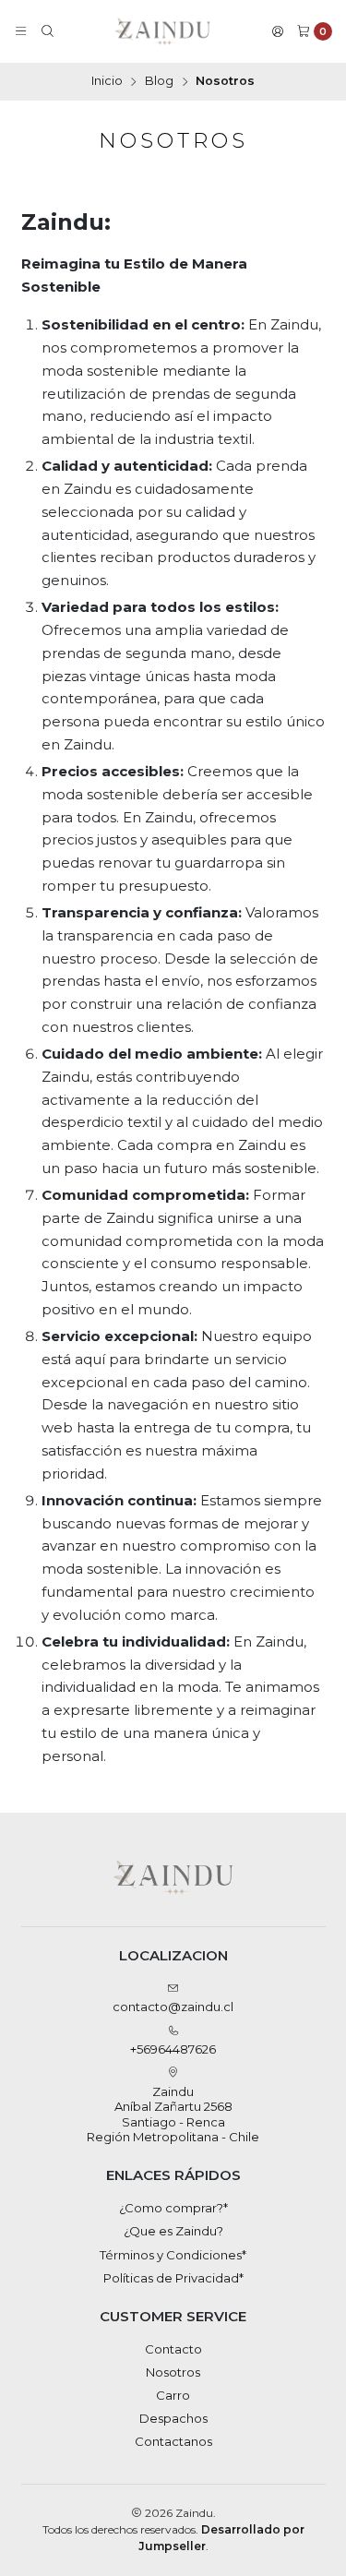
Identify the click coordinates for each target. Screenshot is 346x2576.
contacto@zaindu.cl (173, 2007)
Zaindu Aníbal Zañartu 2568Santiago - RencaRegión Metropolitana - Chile (173, 2114)
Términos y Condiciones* (173, 2255)
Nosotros (173, 2372)
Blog (159, 82)
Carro (173, 2395)
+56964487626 (173, 2049)
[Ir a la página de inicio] (163, 31)
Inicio (107, 82)
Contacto (173, 2349)
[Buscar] (48, 32)
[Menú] (21, 32)
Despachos (173, 2418)
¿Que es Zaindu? (173, 2231)
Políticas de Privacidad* (173, 2278)
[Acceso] (278, 32)
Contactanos (173, 2441)
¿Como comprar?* (173, 2208)
